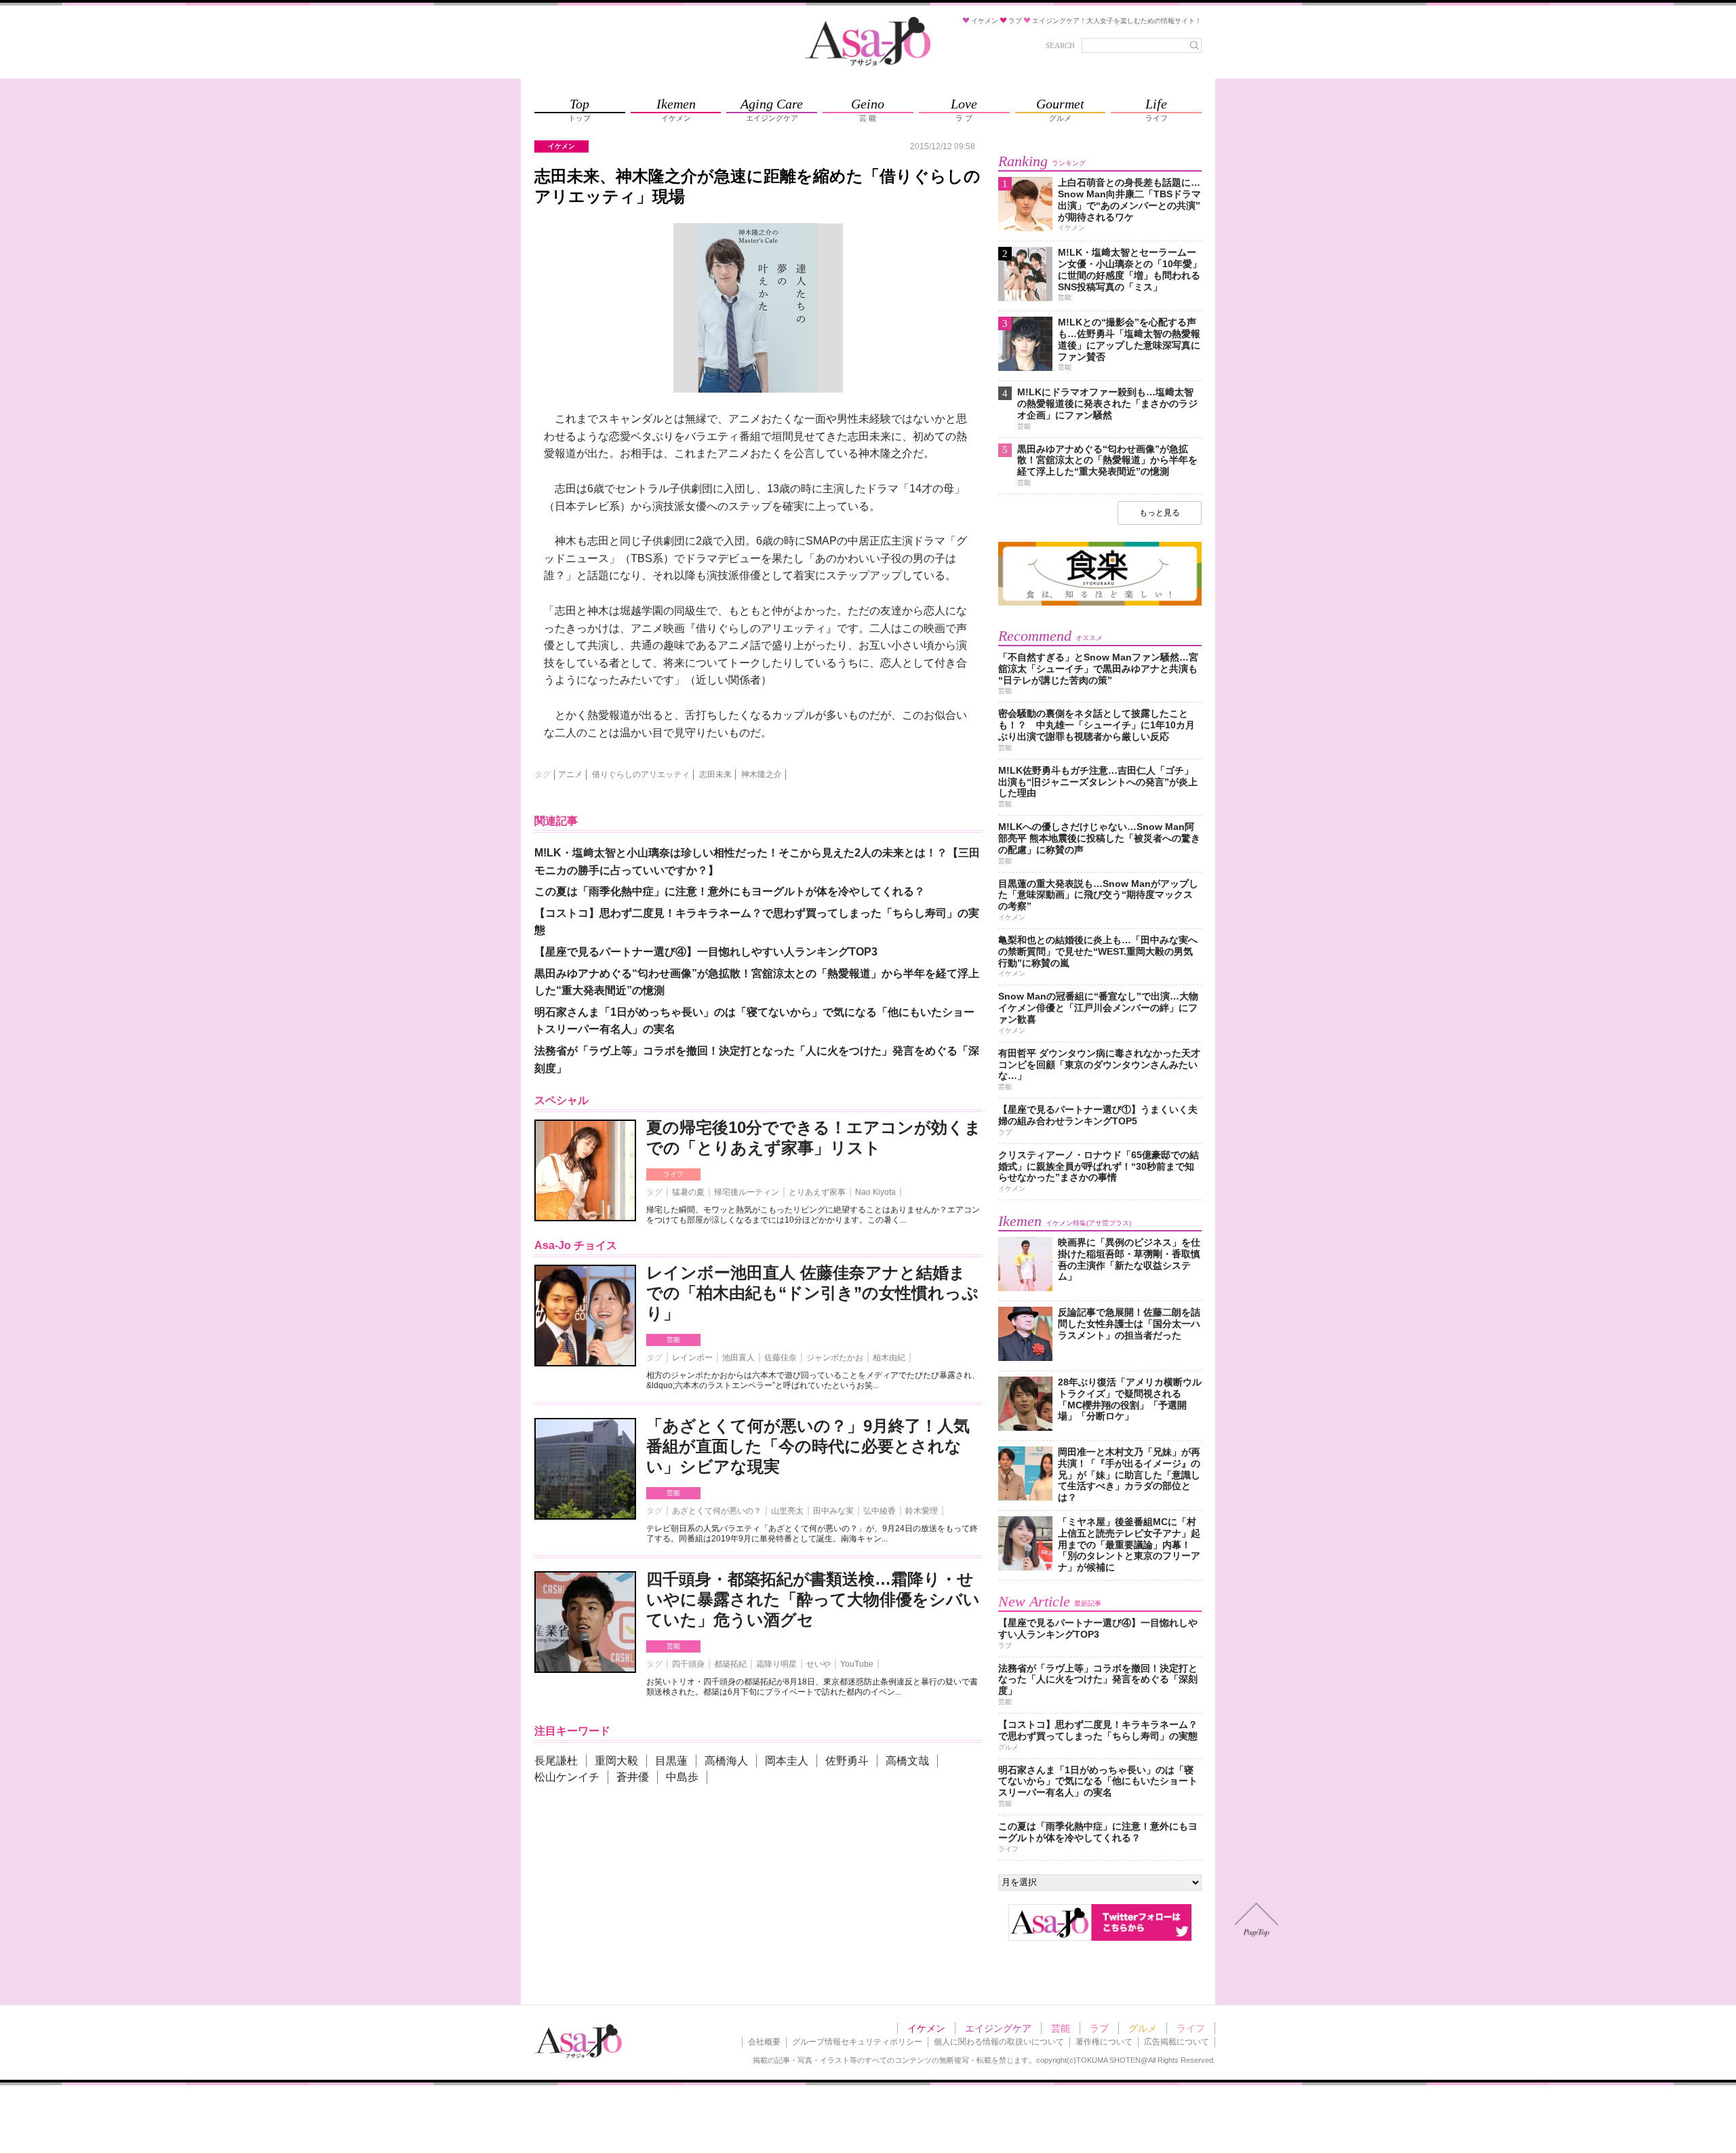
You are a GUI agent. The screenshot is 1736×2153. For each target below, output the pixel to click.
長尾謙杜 (556, 1761)
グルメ (1143, 2028)
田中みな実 (833, 1511)
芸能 (673, 1340)
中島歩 (682, 1777)
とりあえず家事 (817, 1192)
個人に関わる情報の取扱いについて (999, 2042)
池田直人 (738, 1358)
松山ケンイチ (567, 1777)
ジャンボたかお (835, 1358)
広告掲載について (1177, 2042)
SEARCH (1060, 45)
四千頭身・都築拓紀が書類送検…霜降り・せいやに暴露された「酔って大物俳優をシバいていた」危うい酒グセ (813, 1599)
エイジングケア (998, 2028)
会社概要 (764, 2042)
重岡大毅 (616, 1761)
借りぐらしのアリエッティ (641, 774)
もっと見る (1160, 513)
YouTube (857, 1664)
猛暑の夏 (688, 1192)
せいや (818, 1664)
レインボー (692, 1358)
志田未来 (715, 774)
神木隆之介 (762, 774)
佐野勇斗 (847, 1761)
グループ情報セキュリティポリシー (857, 2042)
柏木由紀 (889, 1358)
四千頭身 (688, 1664)
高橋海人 (726, 1761)
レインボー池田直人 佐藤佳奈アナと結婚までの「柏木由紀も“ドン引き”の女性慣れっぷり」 (812, 1293)
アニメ (570, 774)
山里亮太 (787, 1511)
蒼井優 (633, 1777)
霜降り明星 (776, 1664)
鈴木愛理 (922, 1511)
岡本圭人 (787, 1761)
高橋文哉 (907, 1761)
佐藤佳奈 (781, 1358)
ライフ (673, 1174)
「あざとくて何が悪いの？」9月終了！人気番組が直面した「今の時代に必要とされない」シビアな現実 (808, 1446)
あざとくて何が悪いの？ (717, 1511)
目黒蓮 (671, 1761)
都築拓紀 (730, 1664)
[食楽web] (1100, 603)
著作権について (1104, 2042)
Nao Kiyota (875, 1192)
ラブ (1099, 2028)
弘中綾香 (880, 1511)
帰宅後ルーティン (747, 1192)
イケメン (926, 2028)
